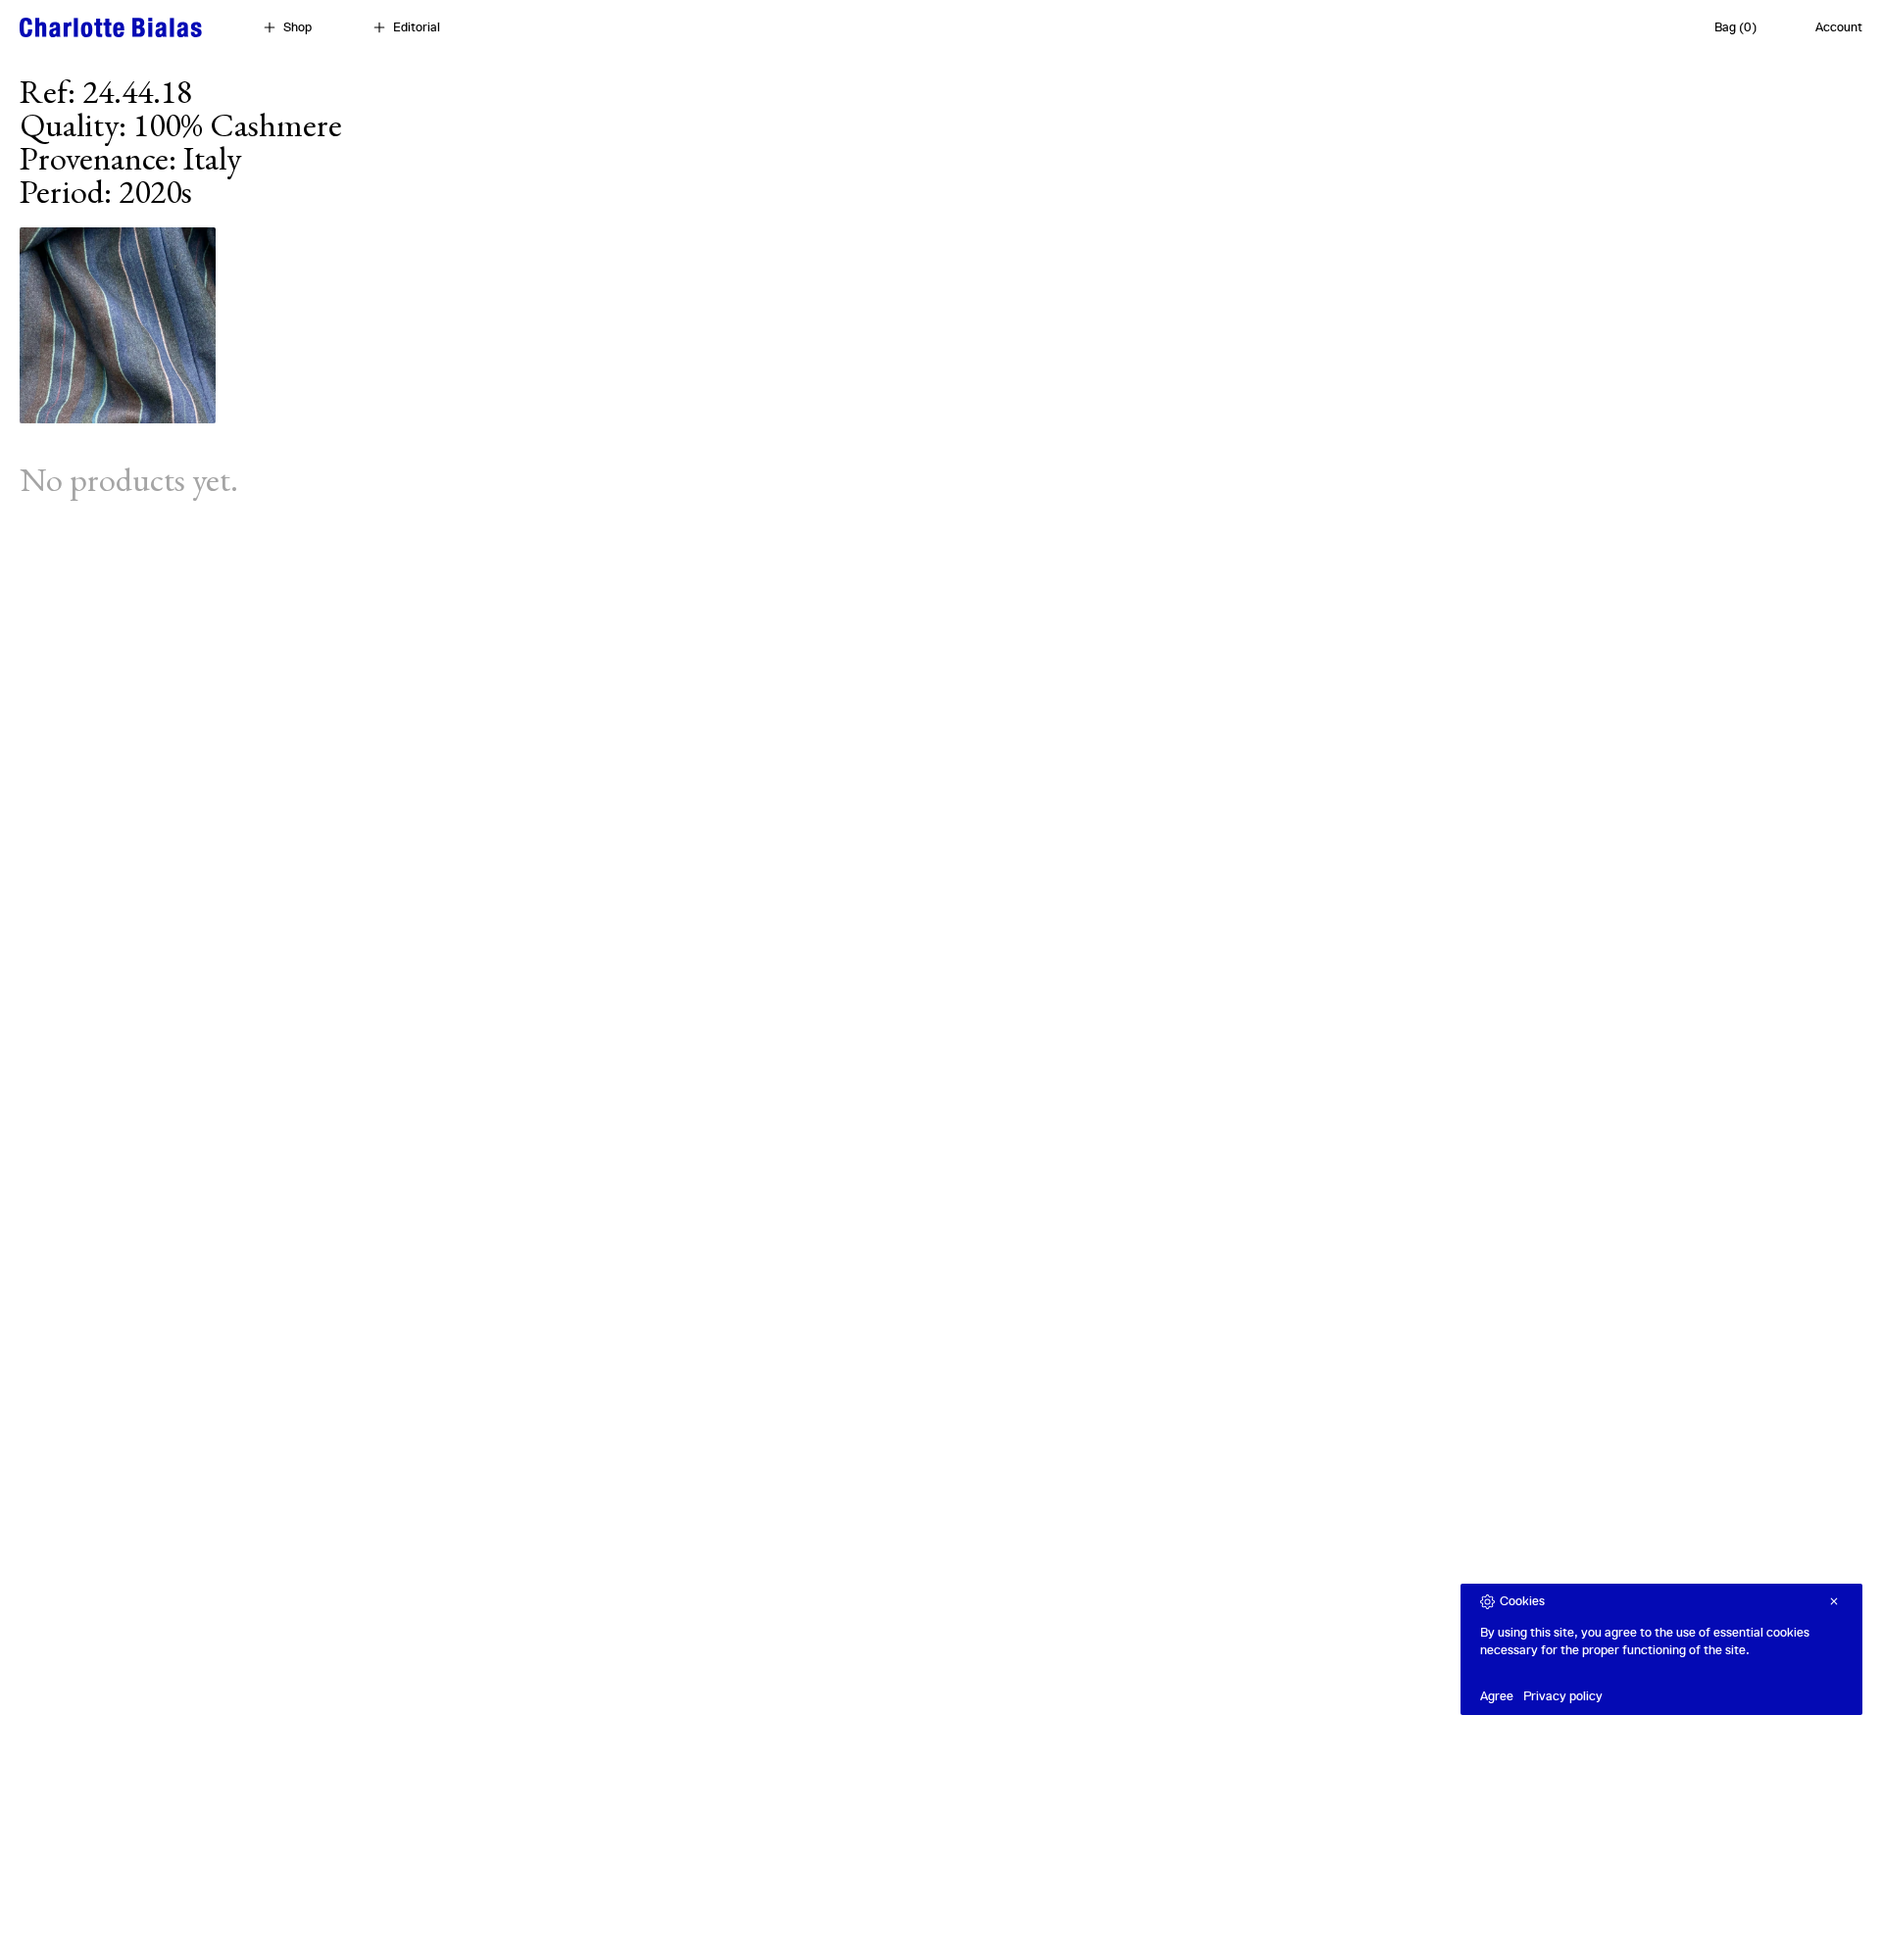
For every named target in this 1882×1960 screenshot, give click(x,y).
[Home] (111, 27)
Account (1839, 27)
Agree (1497, 1696)
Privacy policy (1563, 1696)
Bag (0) (1735, 27)
